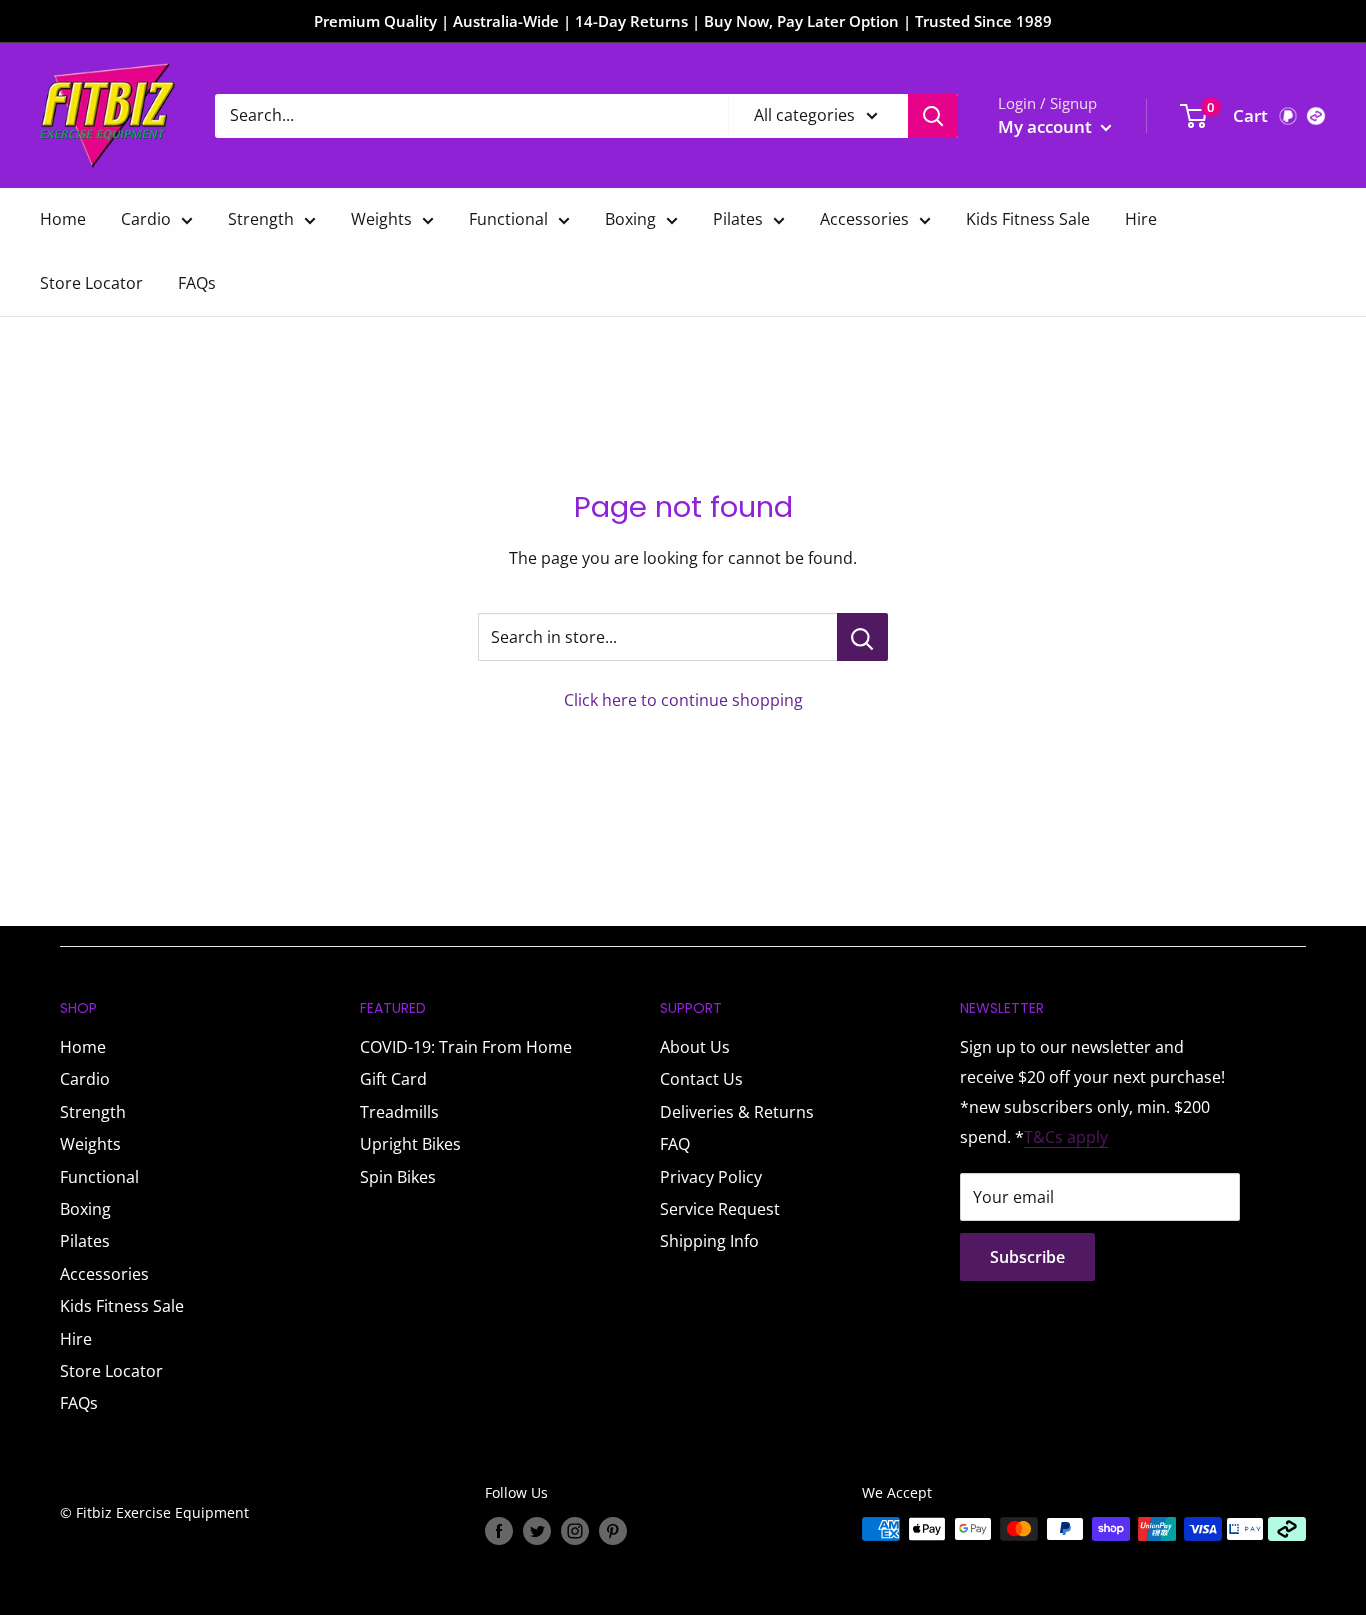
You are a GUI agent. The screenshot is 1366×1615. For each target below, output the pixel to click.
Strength (261, 219)
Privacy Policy (711, 1177)
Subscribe (1027, 1257)
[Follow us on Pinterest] (613, 1531)
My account (1047, 126)
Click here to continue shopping (683, 700)
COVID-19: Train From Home (466, 1047)
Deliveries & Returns (737, 1112)
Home (63, 219)
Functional (508, 219)
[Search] (933, 116)
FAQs (197, 283)
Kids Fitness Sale (1028, 219)
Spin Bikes (398, 1177)
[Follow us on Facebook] (499, 1531)
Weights (381, 219)
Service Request (720, 1209)
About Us (695, 1047)
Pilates (738, 219)
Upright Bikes (410, 1144)
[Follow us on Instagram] (575, 1531)
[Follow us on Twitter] (537, 1531)
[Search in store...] (862, 637)
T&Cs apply (1066, 1137)
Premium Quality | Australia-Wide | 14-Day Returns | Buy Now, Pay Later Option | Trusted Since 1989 (683, 21)
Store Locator (91, 283)
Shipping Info (709, 1241)
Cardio (146, 219)
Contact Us (701, 1079)
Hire (1141, 219)
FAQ (675, 1144)
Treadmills (399, 1112)
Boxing (630, 219)
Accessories (864, 219)
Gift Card (393, 1079)
